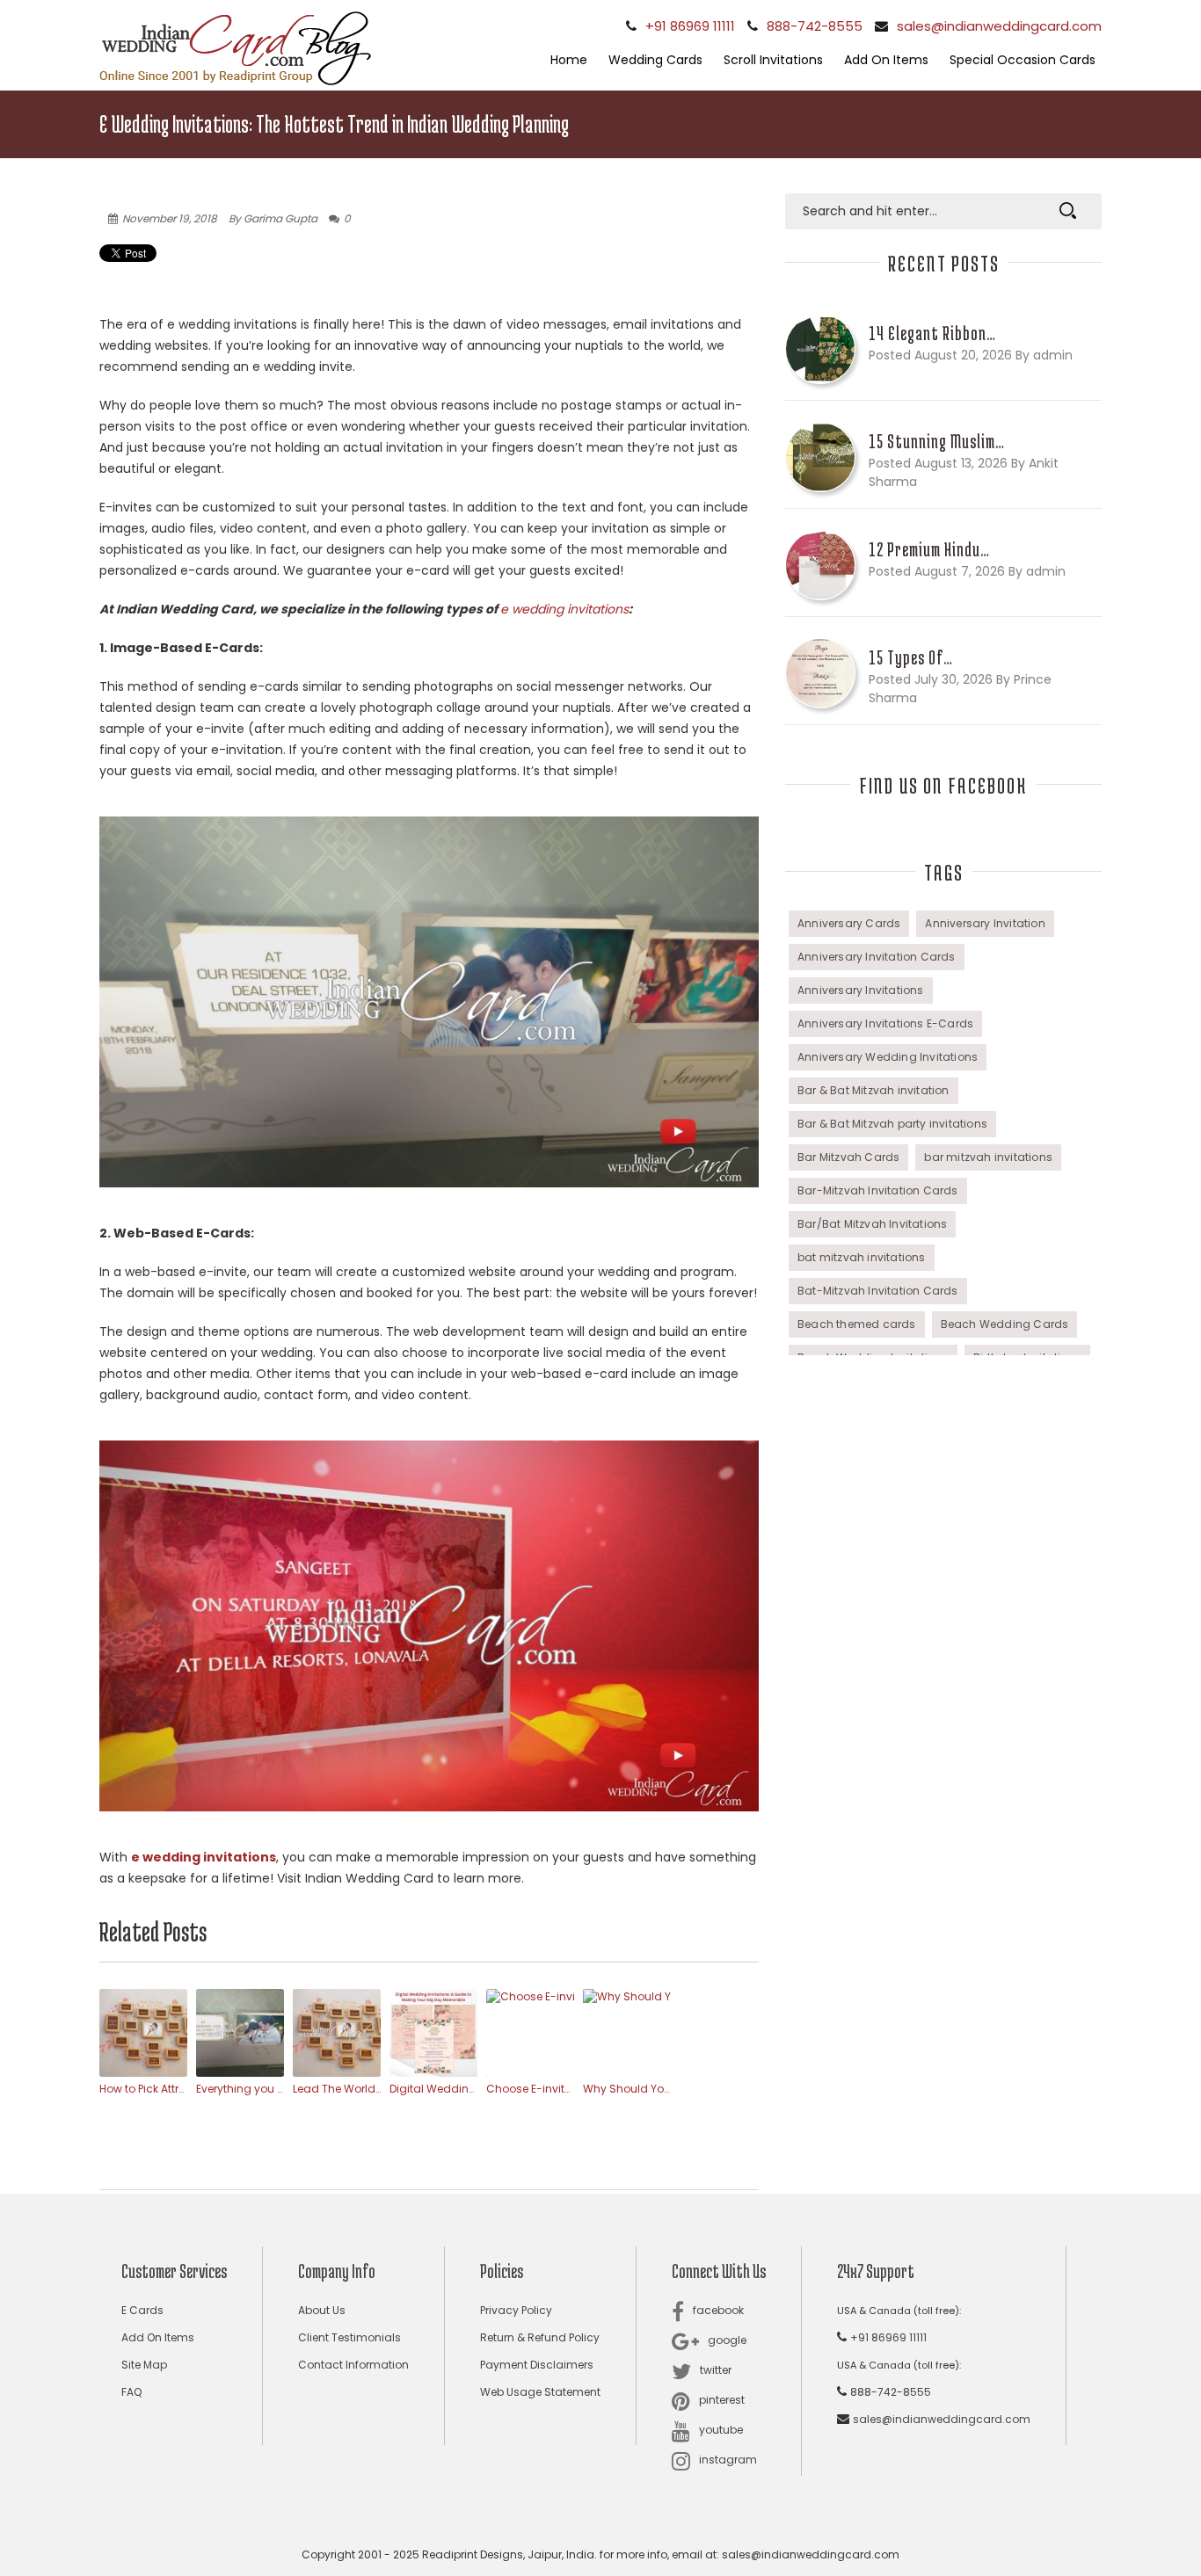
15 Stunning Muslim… (937, 441)
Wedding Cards (655, 60)
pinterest (722, 2400)
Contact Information (353, 2365)
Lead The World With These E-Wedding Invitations (337, 2089)
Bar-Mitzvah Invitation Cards (878, 1190)
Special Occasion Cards (1023, 60)
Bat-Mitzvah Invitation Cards (878, 1291)
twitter (716, 2370)
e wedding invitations (564, 609)
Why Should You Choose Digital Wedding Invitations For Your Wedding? (627, 2089)
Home (569, 60)
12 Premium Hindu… (929, 549)
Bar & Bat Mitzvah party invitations (892, 1124)
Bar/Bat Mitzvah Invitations (872, 1224)
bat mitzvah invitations (862, 1257)
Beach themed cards (857, 1324)
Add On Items (886, 60)
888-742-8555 (815, 26)
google (727, 2340)
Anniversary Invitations (861, 990)
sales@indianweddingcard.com (999, 26)
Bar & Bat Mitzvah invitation (873, 1090)
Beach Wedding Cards (1005, 1324)
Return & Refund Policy (540, 2337)
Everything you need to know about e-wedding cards (240, 2089)
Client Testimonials (349, 2337)
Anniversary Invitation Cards (877, 957)
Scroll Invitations (773, 60)
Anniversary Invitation (985, 923)
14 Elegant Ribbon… (932, 333)
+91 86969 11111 (690, 26)
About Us (322, 2310)
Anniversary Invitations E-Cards (885, 1023)
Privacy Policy (516, 2310)
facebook (718, 2310)
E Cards (142, 2310)
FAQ (131, 2392)
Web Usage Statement (540, 2392)
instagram (728, 2460)
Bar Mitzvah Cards (848, 1157)
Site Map (144, 2365)
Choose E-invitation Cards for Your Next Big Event (530, 2089)
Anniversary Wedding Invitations (888, 1057)
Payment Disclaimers (537, 2365)
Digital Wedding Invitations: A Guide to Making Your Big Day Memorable (433, 2089)
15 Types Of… (911, 657)
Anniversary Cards (849, 923)
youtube (721, 2430)
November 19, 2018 (170, 218)
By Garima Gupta (273, 218)
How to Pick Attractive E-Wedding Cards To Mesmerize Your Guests (143, 2089)
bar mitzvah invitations (988, 1157)
